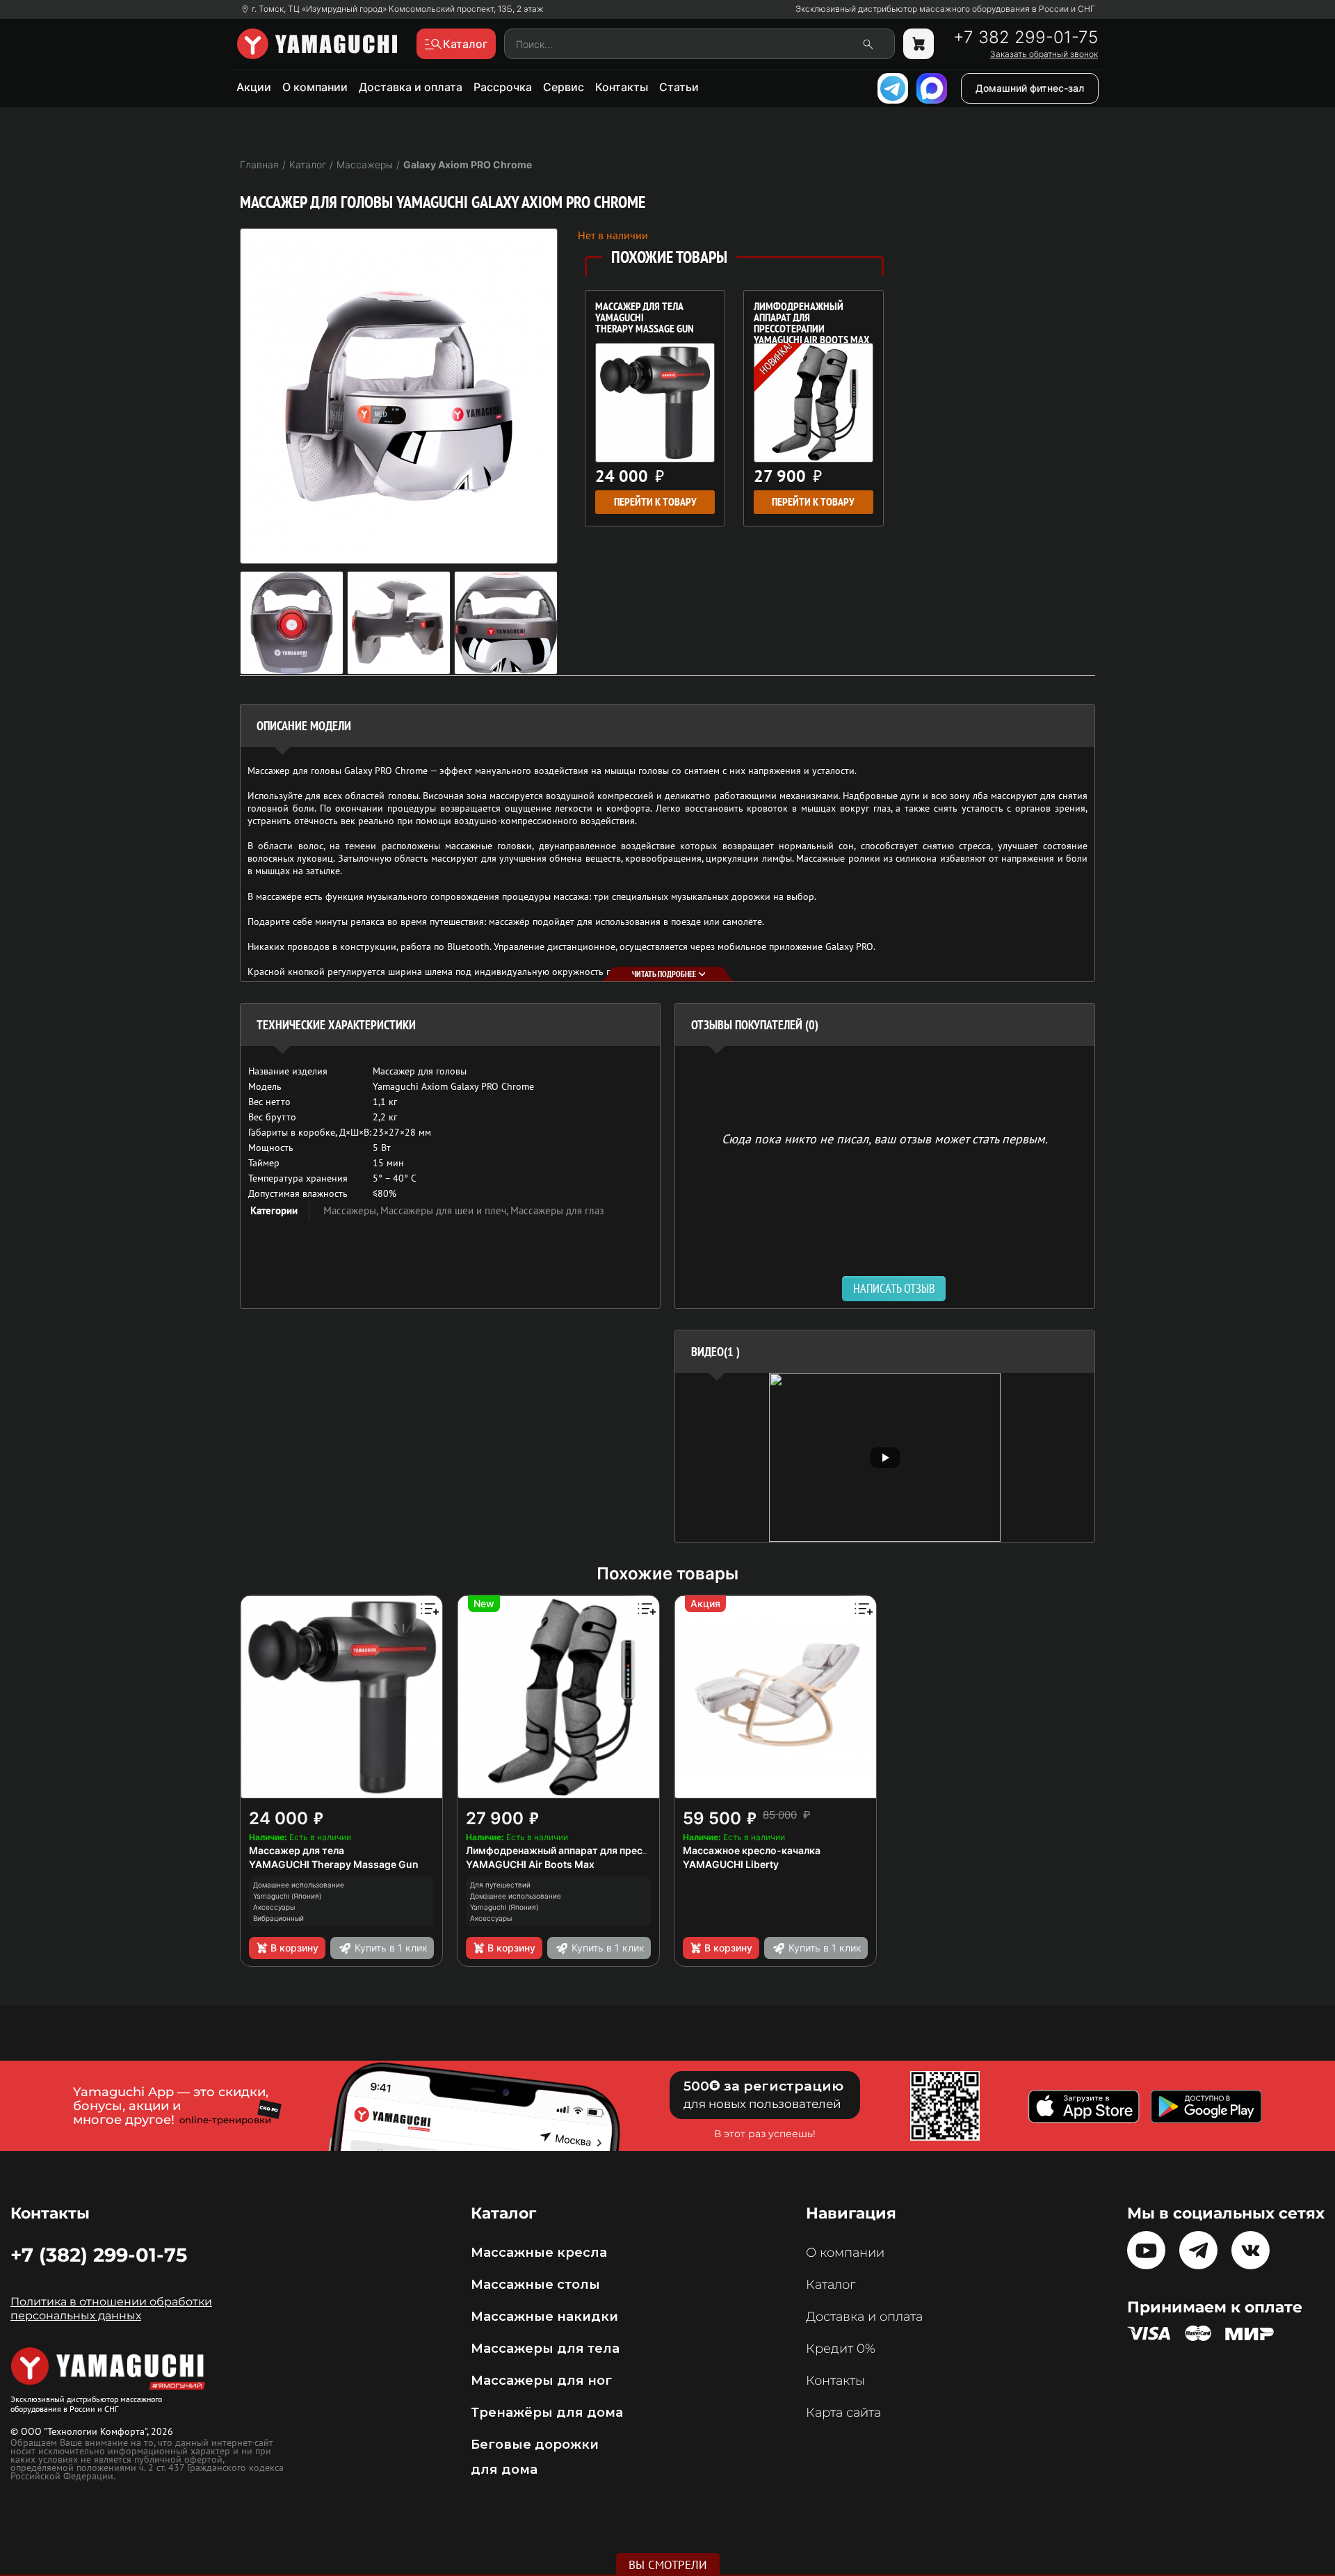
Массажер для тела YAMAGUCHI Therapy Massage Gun (645, 319)
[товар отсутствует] (919, 44)
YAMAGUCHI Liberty (731, 1864)
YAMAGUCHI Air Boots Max (530, 1864)
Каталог (831, 2285)
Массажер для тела (297, 1850)
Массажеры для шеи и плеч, (445, 1210)
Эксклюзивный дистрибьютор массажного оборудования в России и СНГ (945, 9)
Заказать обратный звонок (1044, 54)
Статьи (679, 87)
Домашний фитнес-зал (1030, 88)
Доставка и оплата (411, 87)
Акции (254, 87)
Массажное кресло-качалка (752, 1850)
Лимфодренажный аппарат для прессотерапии (580, 1850)
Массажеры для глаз (557, 1210)
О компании (315, 87)
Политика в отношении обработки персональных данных (111, 2309)
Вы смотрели (668, 2565)
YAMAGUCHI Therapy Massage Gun (334, 1864)
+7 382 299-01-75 (1026, 38)
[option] (885, 1457)
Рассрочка (503, 87)
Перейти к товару (655, 502)
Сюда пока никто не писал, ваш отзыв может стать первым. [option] (885, 1138)
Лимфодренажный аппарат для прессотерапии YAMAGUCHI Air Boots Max (811, 319)
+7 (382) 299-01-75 (99, 2255)
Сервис (564, 87)
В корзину (294, 1948)
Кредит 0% (841, 2349)
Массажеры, (352, 1210)
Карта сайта (843, 2413)
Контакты (622, 87)
